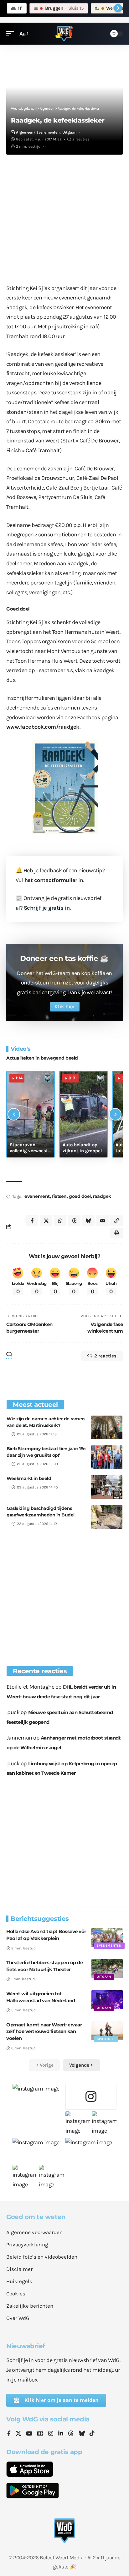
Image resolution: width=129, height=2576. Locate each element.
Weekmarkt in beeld (29, 1478)
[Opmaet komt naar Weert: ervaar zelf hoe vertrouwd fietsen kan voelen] (107, 2031)
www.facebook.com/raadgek (43, 727)
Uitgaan (69, 132)
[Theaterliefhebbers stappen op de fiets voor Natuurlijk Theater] (107, 1969)
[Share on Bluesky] (88, 1221)
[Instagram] (51, 2434)
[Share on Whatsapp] (60, 1221)
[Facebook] (9, 2434)
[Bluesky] (82, 2434)
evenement (37, 1196)
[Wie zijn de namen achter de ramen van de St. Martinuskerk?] (107, 1427)
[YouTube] (29, 2434)
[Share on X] (46, 1221)
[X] (18, 2434)
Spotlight (106, 2039)
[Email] (102, 1221)
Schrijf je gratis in (47, 908)
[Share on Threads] (74, 1221)
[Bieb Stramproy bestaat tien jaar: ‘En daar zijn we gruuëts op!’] (107, 1457)
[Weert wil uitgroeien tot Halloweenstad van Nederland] (107, 2000)
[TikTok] (92, 2434)
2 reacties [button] (105, 1356)
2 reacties (81, 139)
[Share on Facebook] (32, 1221)
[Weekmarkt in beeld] (107, 1487)
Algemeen (25, 132)
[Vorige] (14, 1114)
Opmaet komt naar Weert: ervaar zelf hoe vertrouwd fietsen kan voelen (44, 2032)
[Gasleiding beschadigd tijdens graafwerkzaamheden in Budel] (107, 1517)
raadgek (102, 1196)
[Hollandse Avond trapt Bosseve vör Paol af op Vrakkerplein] (107, 1937)
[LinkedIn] (61, 2434)
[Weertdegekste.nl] (64, 34)
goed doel (80, 1196)
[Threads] (71, 2434)
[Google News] (40, 2434)
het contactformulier (51, 880)
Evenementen (48, 132)
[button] (12, 34)
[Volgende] (115, 1114)
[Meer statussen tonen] (118, 8)
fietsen (59, 1196)
